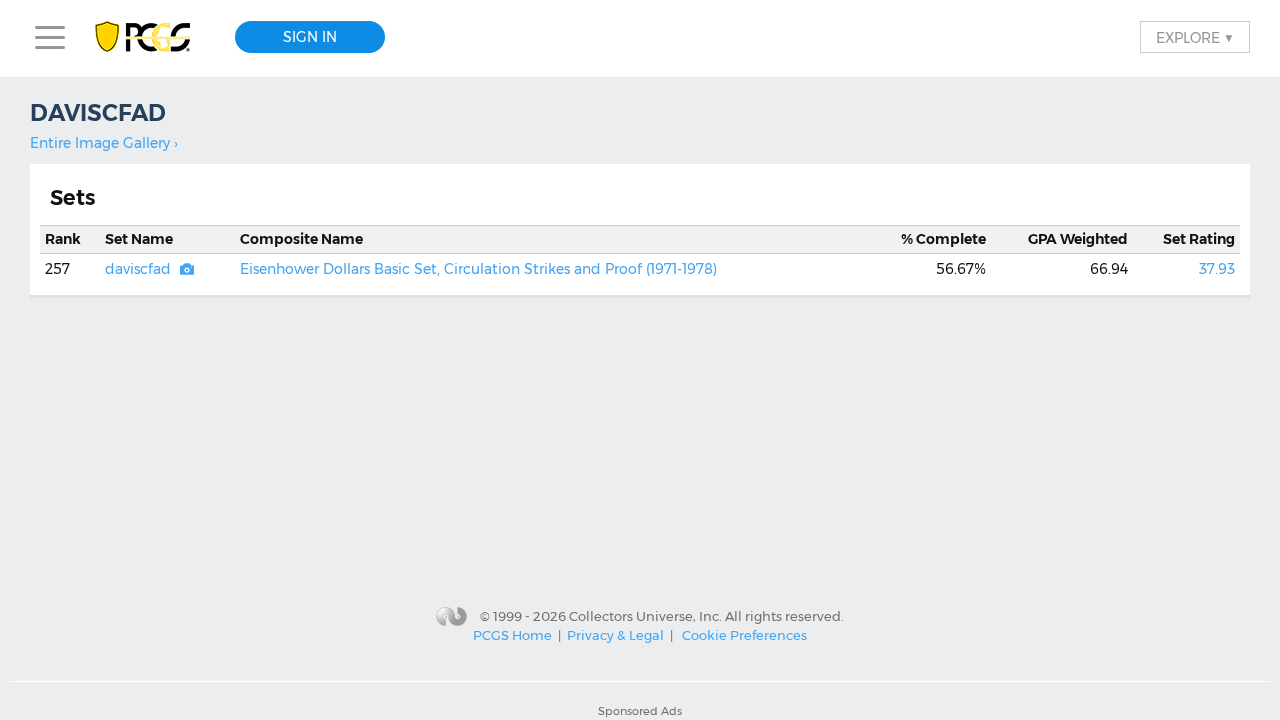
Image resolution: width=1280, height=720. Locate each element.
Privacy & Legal (615, 635)
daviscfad (138, 269)
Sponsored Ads (640, 711)
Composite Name (301, 239)
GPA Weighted (1078, 239)
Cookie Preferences (744, 635)
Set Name (139, 239)
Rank (63, 239)
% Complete (943, 239)
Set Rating (1199, 239)
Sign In (310, 37)
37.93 (1217, 269)
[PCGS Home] (152, 37)
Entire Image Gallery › (104, 143)
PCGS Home (512, 635)
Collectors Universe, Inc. (645, 615)
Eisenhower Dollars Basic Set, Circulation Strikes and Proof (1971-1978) (478, 269)
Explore (1195, 37)
